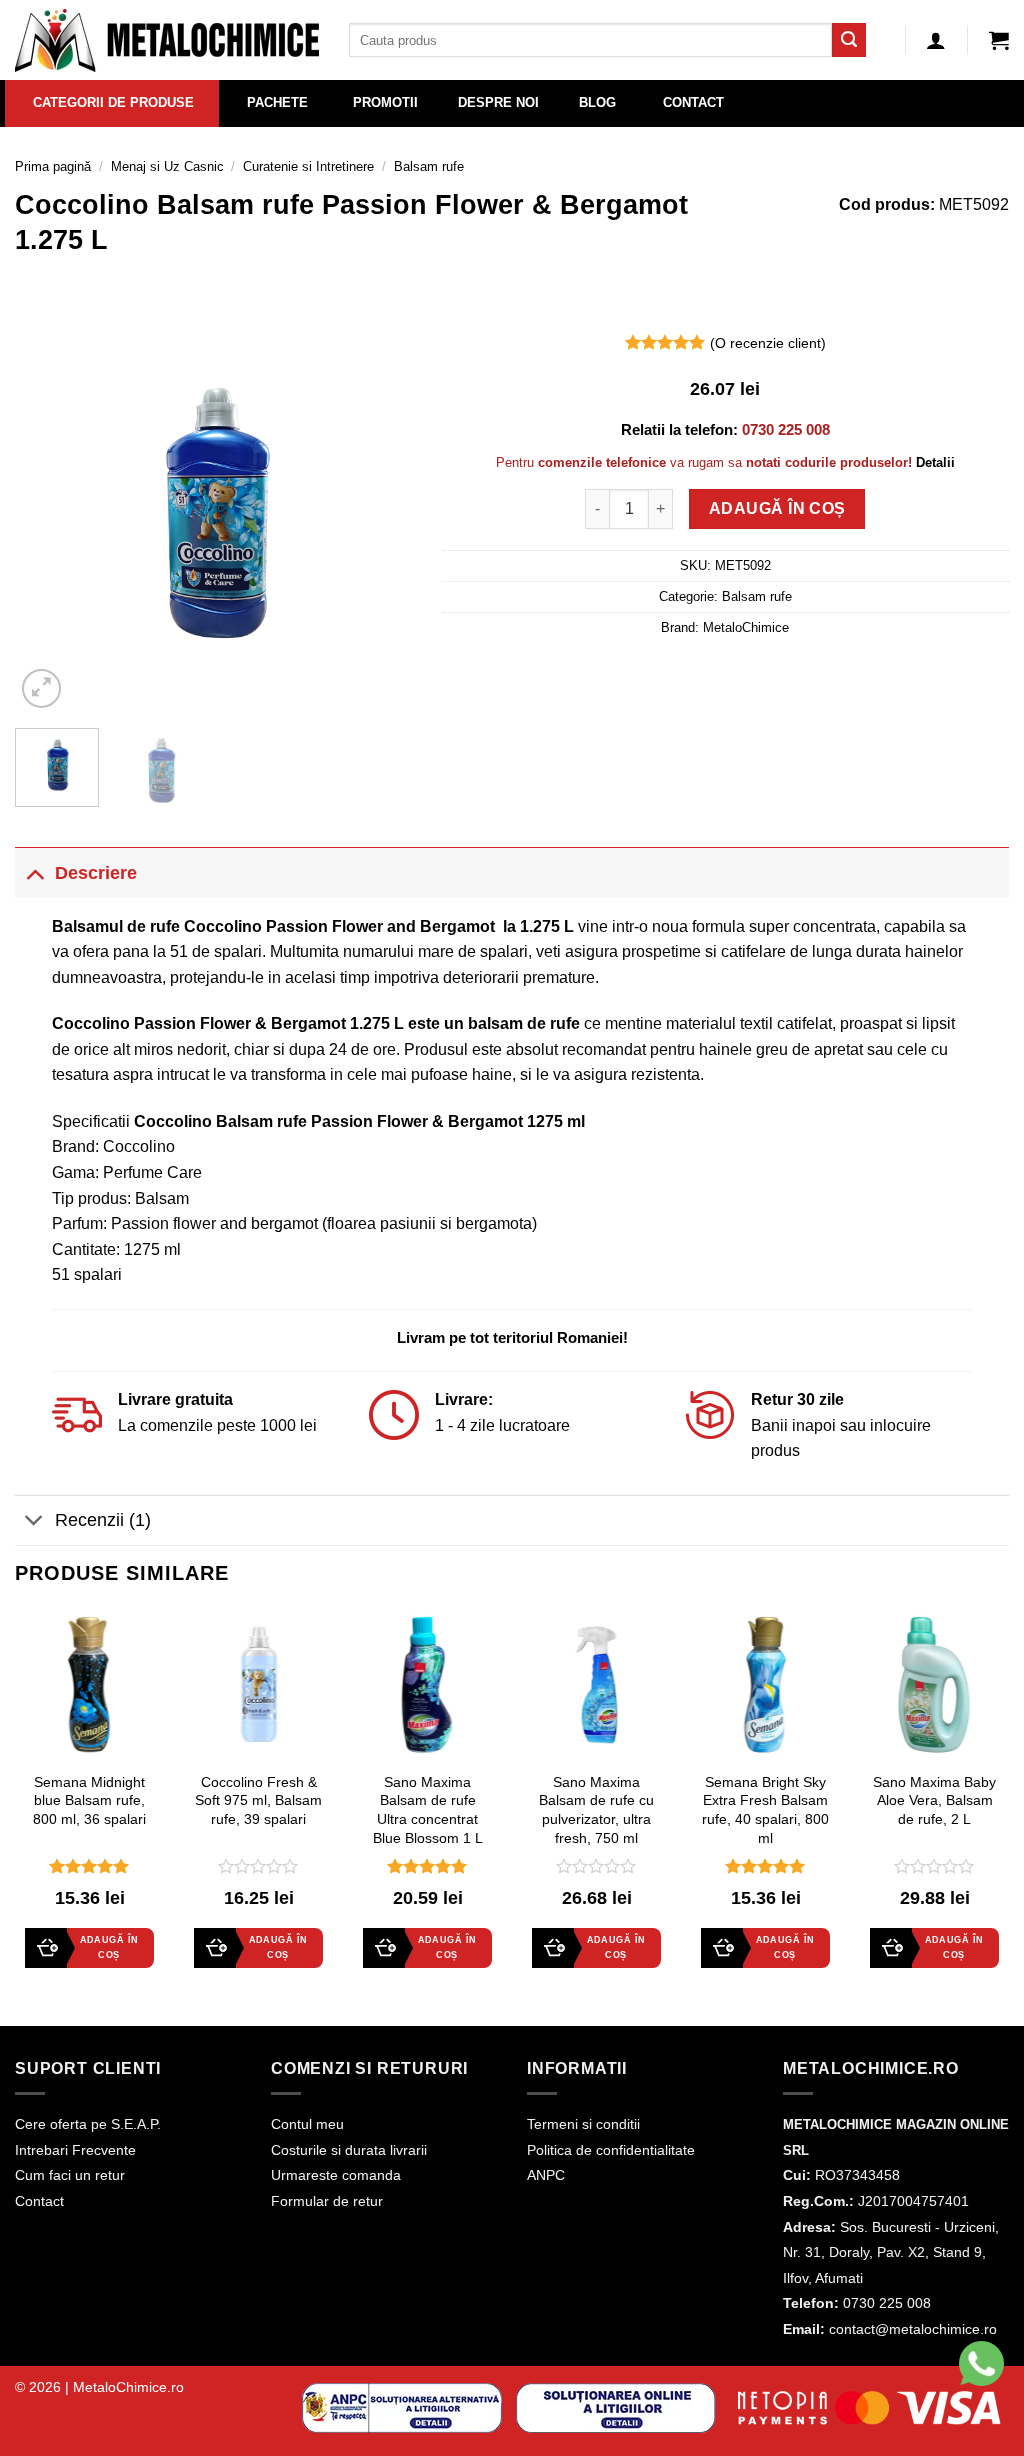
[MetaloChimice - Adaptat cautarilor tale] (167, 40)
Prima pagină (53, 166)
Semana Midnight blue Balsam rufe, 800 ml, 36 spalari (89, 1800)
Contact (39, 2201)
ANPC (546, 2175)
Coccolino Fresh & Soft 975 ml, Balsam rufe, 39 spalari (258, 1800)
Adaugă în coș (777, 508)
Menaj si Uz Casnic (167, 166)
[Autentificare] (936, 40)
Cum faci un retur (70, 2175)
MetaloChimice (746, 627)
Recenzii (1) (103, 1520)
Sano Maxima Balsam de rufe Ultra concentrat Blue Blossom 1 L (428, 1810)
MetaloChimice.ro (128, 2387)
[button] (999, 40)
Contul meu (307, 2124)
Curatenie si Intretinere (308, 166)
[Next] (379, 514)
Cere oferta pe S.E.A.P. (88, 2124)
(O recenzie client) (768, 343)
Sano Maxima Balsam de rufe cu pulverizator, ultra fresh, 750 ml (596, 1810)
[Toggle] (34, 872)
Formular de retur (327, 2201)
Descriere (96, 873)
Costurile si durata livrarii (349, 2150)
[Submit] (849, 40)
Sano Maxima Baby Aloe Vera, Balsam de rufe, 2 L (934, 1800)
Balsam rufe (429, 166)
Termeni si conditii (583, 2124)
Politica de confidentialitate (611, 2150)
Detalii (935, 462)
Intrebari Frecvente (75, 2150)
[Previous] (48, 514)
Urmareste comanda (336, 2175)
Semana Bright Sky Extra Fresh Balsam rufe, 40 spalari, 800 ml (765, 1810)
